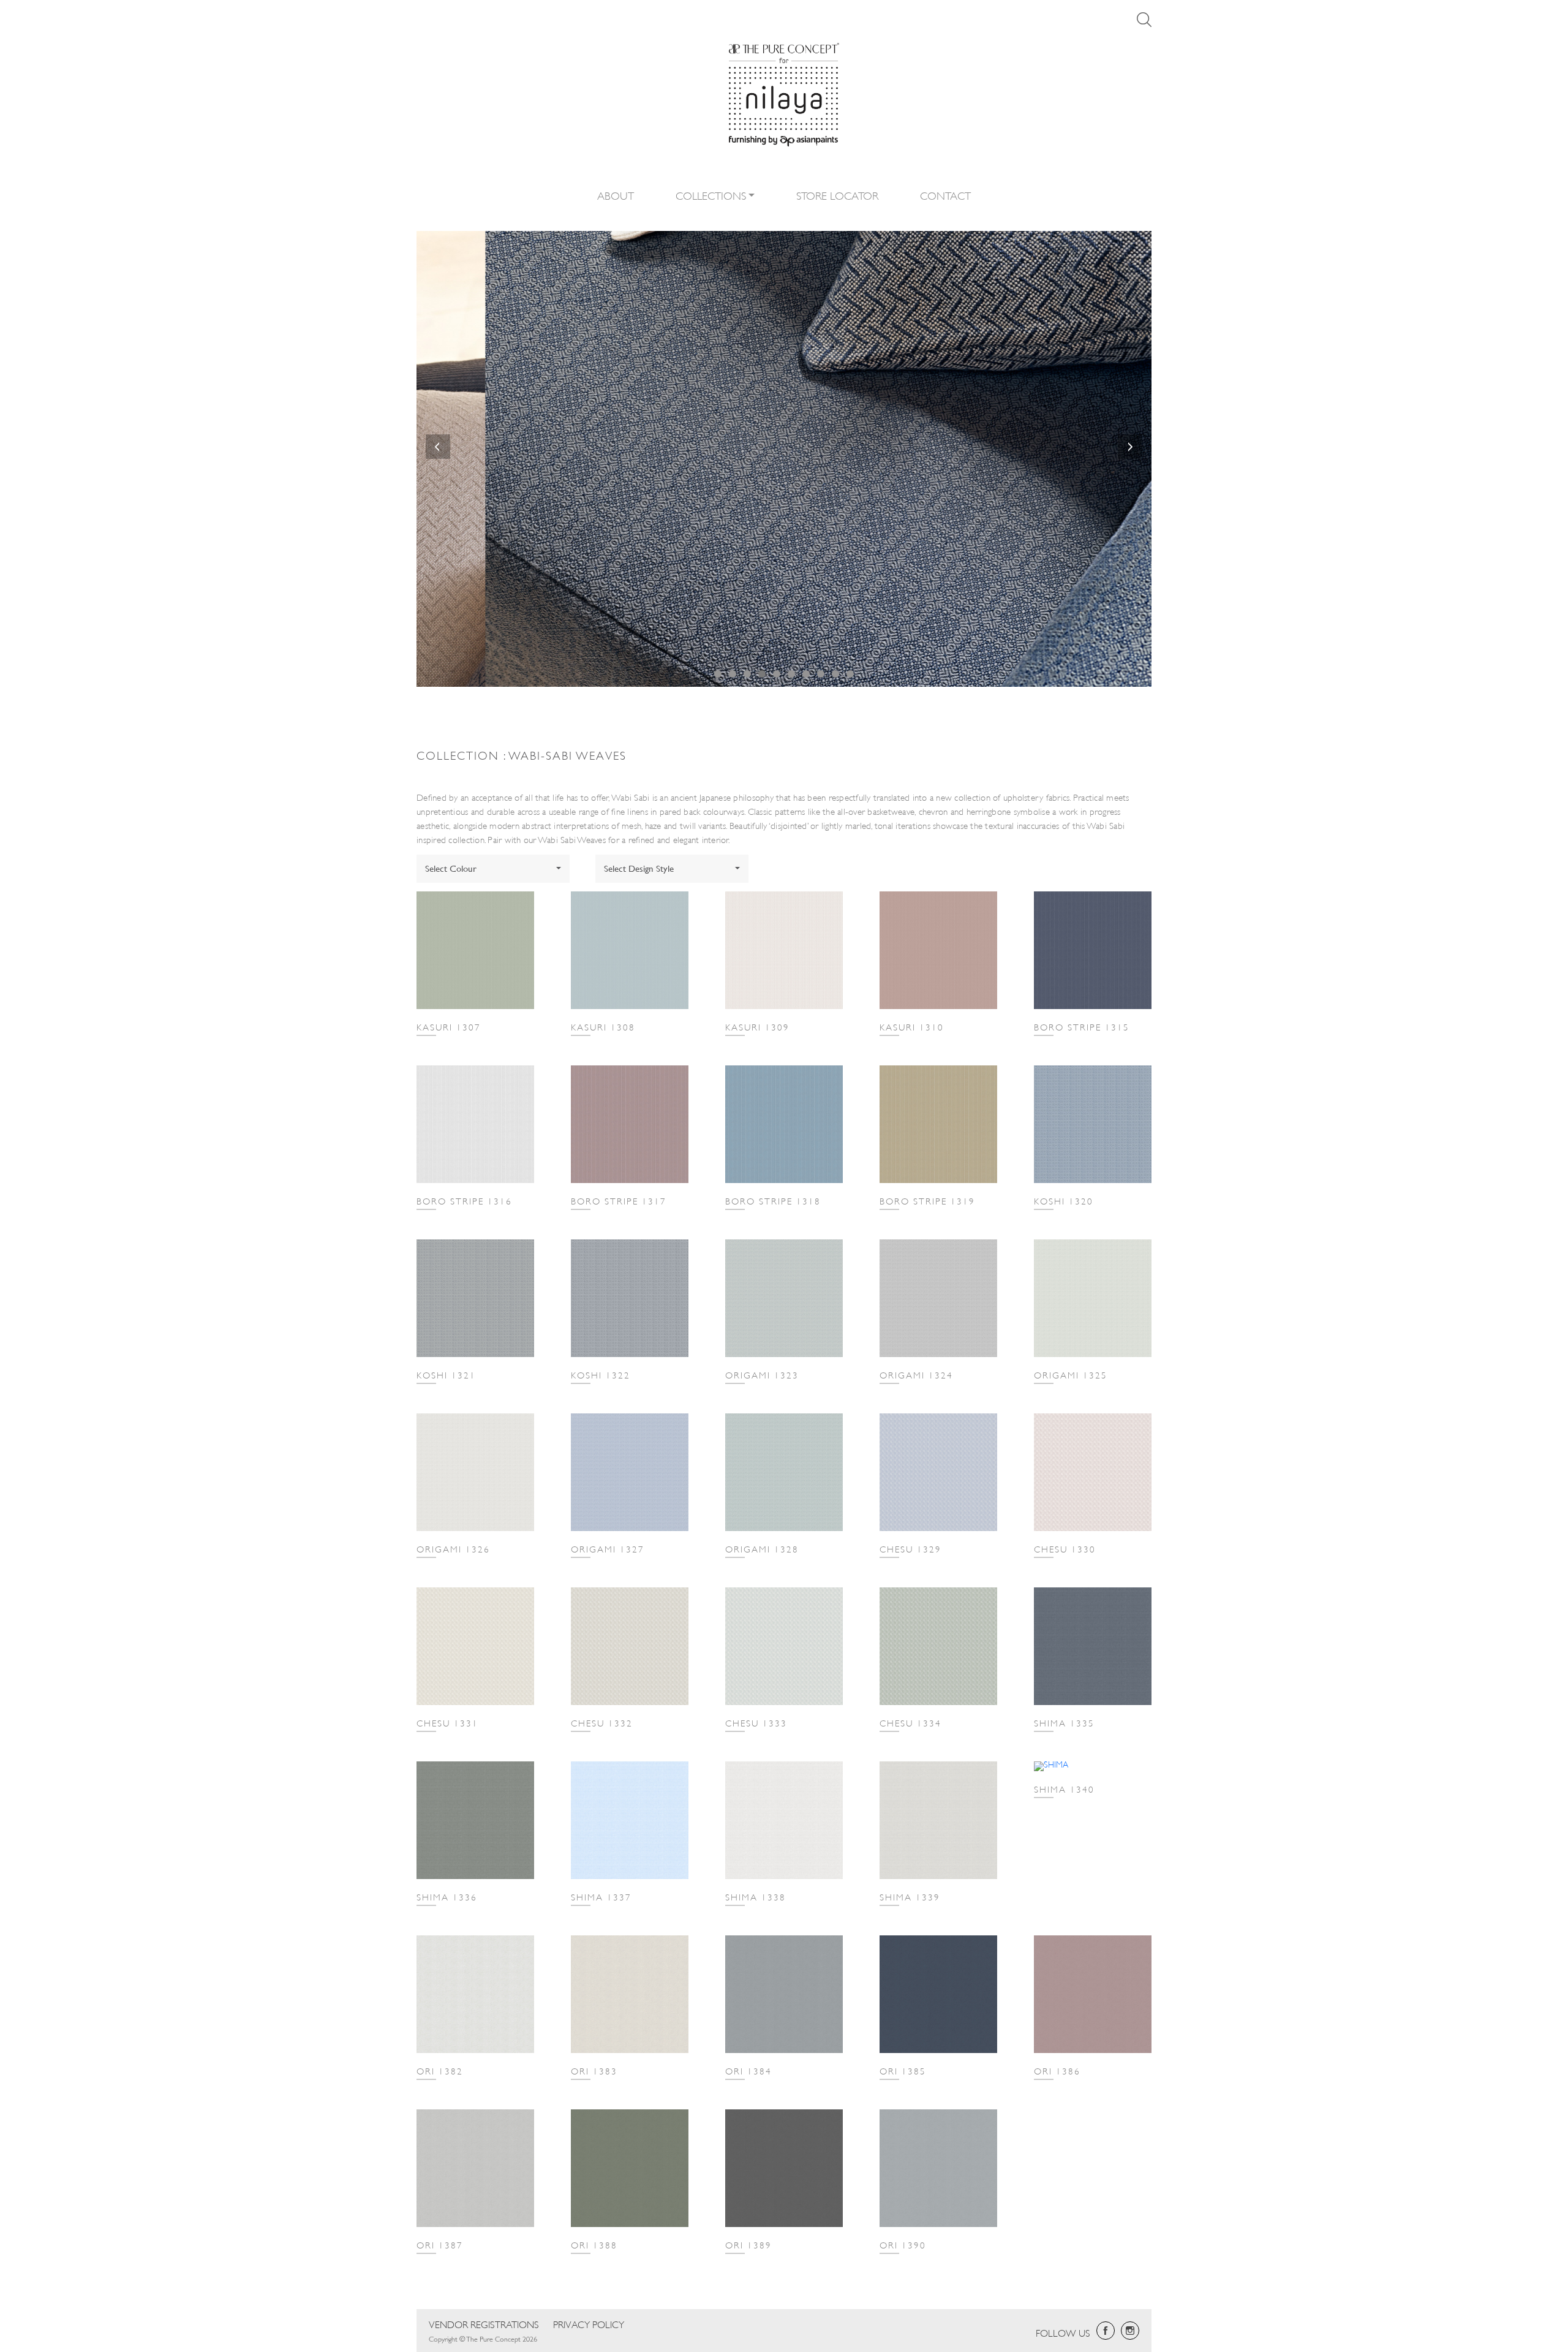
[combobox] (493, 869)
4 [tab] (762, 674)
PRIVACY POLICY (589, 2324)
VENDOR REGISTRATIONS (484, 2324)
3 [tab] (747, 674)
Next (1130, 447)
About (616, 195)
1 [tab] (718, 674)
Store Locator (837, 195)
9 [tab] (835, 674)
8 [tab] (821, 674)
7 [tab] (806, 674)
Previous (438, 447)
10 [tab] (850, 674)
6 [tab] (791, 674)
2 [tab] (733, 674)
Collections (711, 195)
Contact (945, 195)
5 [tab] (777, 674)
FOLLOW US (1063, 2332)
